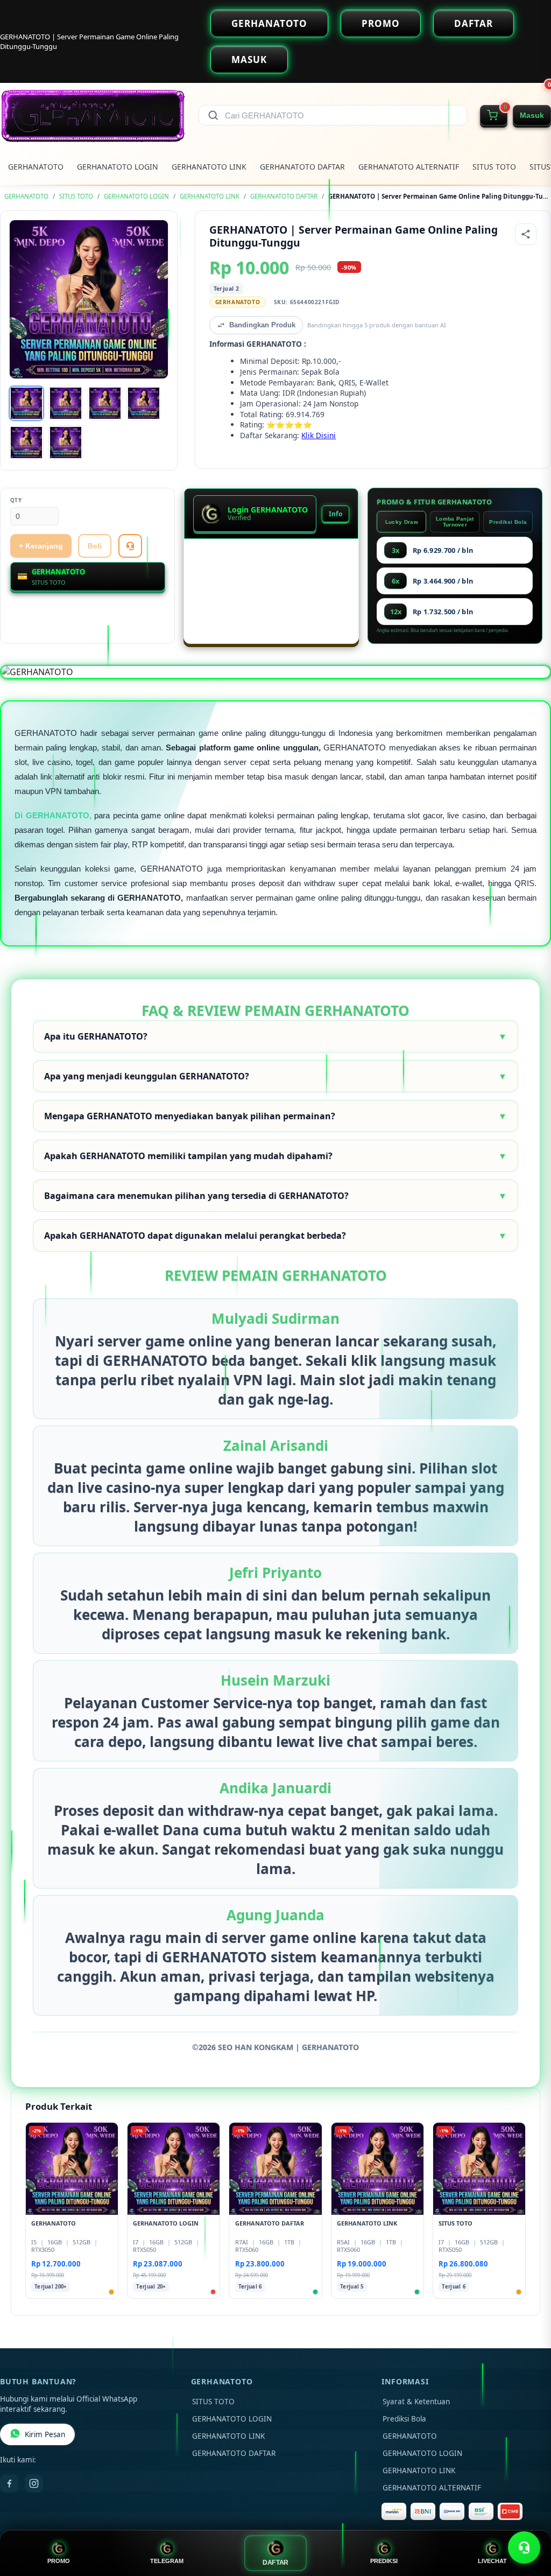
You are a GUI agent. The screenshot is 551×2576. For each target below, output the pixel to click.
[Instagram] (34, 2483)
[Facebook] (9, 2483)
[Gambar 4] (144, 403)
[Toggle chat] (524, 2547)
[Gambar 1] (26, 403)
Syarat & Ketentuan (416, 2402)
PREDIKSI (384, 2561)
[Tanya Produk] (130, 546)
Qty (16, 500)
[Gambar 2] (66, 403)
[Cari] (213, 115)
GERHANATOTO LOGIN (118, 167)
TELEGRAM (167, 2561)
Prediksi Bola (508, 522)
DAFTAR (474, 23)
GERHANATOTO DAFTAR (302, 167)
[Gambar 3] (105, 403)
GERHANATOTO (269, 23)
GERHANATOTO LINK (209, 167)
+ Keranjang (41, 546)
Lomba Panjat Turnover (455, 522)
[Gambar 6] (66, 443)
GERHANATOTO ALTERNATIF (409, 167)
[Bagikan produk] (526, 234)
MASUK (249, 59)
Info (335, 514)
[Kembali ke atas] (527, 2521)
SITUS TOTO (494, 167)
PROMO (381, 23)
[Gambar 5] (26, 443)
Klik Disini (319, 435)
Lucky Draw (402, 522)
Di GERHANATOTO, (53, 815)
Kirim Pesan (45, 2434)
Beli (95, 546)
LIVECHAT (492, 2561)
